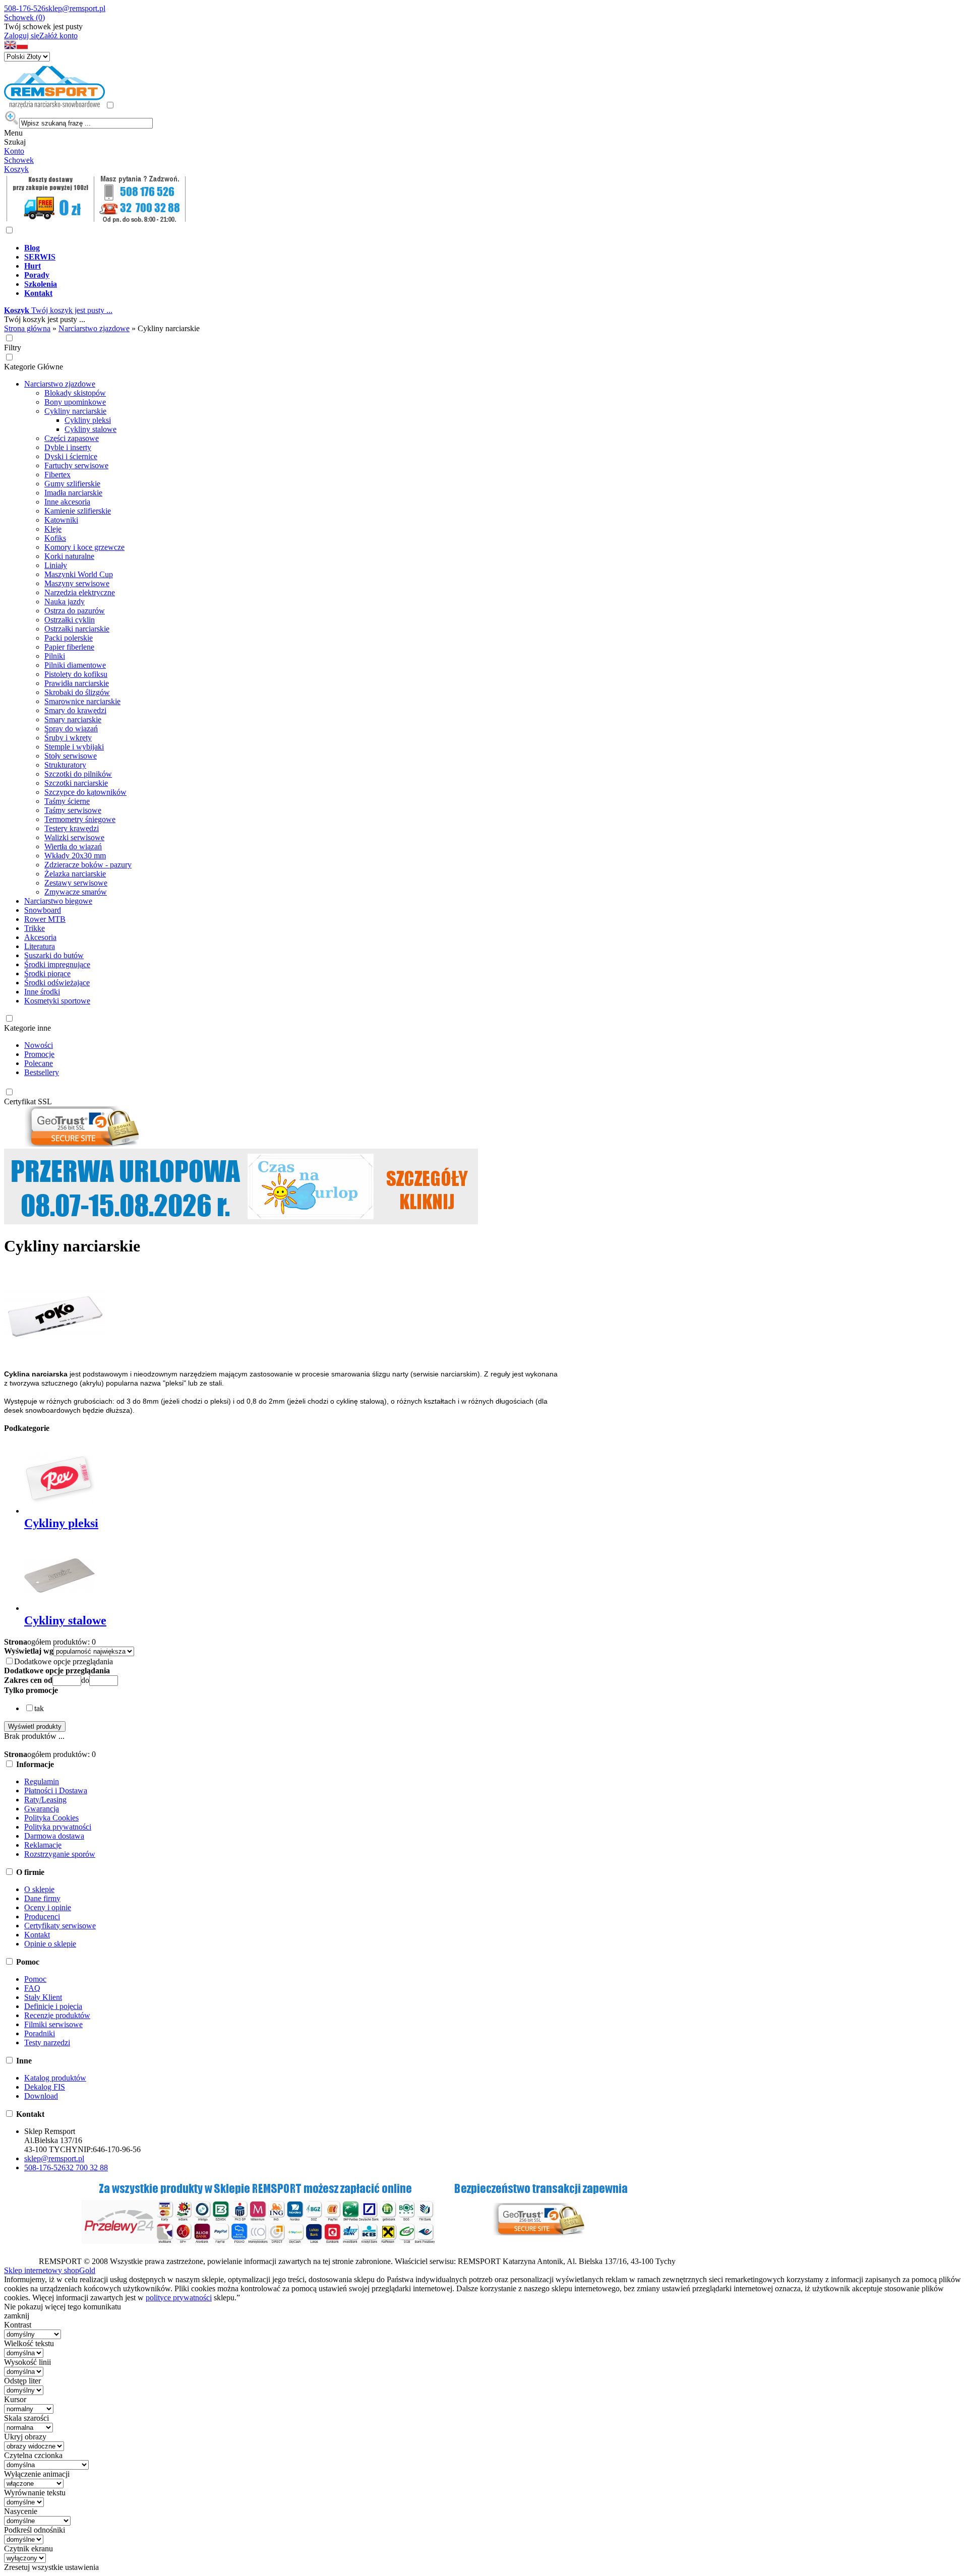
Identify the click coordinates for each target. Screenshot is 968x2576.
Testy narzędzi (47, 2043)
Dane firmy (42, 1898)
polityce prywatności (179, 2298)
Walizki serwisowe (74, 837)
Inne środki (42, 992)
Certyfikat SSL (28, 1102)
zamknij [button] (17, 2316)
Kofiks (55, 538)
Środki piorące (47, 973)
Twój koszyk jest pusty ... (58, 310)
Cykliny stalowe (90, 429)
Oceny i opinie (48, 1907)
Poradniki (40, 2033)
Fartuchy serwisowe (76, 465)
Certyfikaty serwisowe (60, 1926)
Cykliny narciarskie (75, 411)
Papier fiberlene (69, 647)
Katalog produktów (55, 2078)
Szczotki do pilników (78, 774)
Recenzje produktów (57, 2015)
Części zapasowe (72, 438)
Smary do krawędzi (75, 710)
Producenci (42, 1917)
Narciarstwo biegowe (58, 901)
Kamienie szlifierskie (78, 511)
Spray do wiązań (71, 729)
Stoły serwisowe (71, 756)
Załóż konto (58, 36)
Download (41, 2096)
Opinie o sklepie (50, 1944)
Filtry (13, 348)
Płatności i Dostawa (56, 1790)
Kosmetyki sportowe (57, 1001)
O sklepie (39, 1889)
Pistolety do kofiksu (76, 674)
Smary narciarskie (73, 719)
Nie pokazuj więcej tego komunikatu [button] (63, 2307)
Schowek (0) (24, 17)
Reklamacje (43, 1845)
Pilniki (55, 656)
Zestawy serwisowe (76, 883)
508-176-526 (25, 8)
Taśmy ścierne (67, 801)
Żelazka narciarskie (75, 874)
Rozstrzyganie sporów (60, 1854)
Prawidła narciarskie (77, 683)
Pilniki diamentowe (75, 665)
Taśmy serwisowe (73, 810)
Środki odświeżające (57, 983)
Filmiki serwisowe (53, 2024)
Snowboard (43, 910)
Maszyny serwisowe (77, 583)
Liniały (56, 565)
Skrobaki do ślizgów (77, 692)
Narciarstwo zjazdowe (60, 384)
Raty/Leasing (45, 1800)
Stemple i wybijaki (74, 747)
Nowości (39, 1045)
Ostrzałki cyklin (70, 620)
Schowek (19, 160)
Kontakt (37, 1935)
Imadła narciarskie (73, 493)
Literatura (40, 946)
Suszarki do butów (54, 955)
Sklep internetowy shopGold (50, 2270)
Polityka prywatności (58, 1827)
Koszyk (16, 169)
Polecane (39, 1063)
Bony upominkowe (75, 402)
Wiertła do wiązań (73, 846)
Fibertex (57, 475)
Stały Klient (43, 1997)
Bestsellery (42, 1072)
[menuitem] (367, 248)
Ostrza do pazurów (75, 611)
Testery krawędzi (72, 828)
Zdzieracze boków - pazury (88, 865)
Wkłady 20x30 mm (75, 856)
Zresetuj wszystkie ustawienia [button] (51, 2567)
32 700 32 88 (87, 2167)
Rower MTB (45, 919)
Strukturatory (65, 765)
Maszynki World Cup (79, 574)
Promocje (39, 1054)
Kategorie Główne (34, 367)
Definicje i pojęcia (53, 2006)
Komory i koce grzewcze (84, 547)
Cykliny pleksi (88, 420)
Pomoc (35, 1979)
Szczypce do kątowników (85, 792)
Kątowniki (61, 520)
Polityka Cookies (51, 1818)
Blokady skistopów (75, 393)
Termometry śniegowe (80, 819)
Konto (14, 151)
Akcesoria (40, 937)
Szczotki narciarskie (76, 783)
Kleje (53, 529)
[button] (10, 47)
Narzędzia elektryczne (80, 592)
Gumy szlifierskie (72, 484)
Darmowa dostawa (54, 1836)
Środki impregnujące (57, 964)
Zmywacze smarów (76, 892)
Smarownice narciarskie (82, 701)
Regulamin (42, 1781)
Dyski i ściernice (71, 456)
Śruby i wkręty (68, 738)
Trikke (35, 928)
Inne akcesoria (67, 502)
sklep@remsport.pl (75, 8)
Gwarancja (42, 1809)
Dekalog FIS (45, 2087)
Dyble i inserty (68, 447)
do (85, 1680)
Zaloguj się (22, 36)
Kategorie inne (27, 1028)
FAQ (32, 1988)
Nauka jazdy (65, 602)
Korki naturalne (69, 556)
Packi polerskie (69, 638)
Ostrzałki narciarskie (77, 629)
